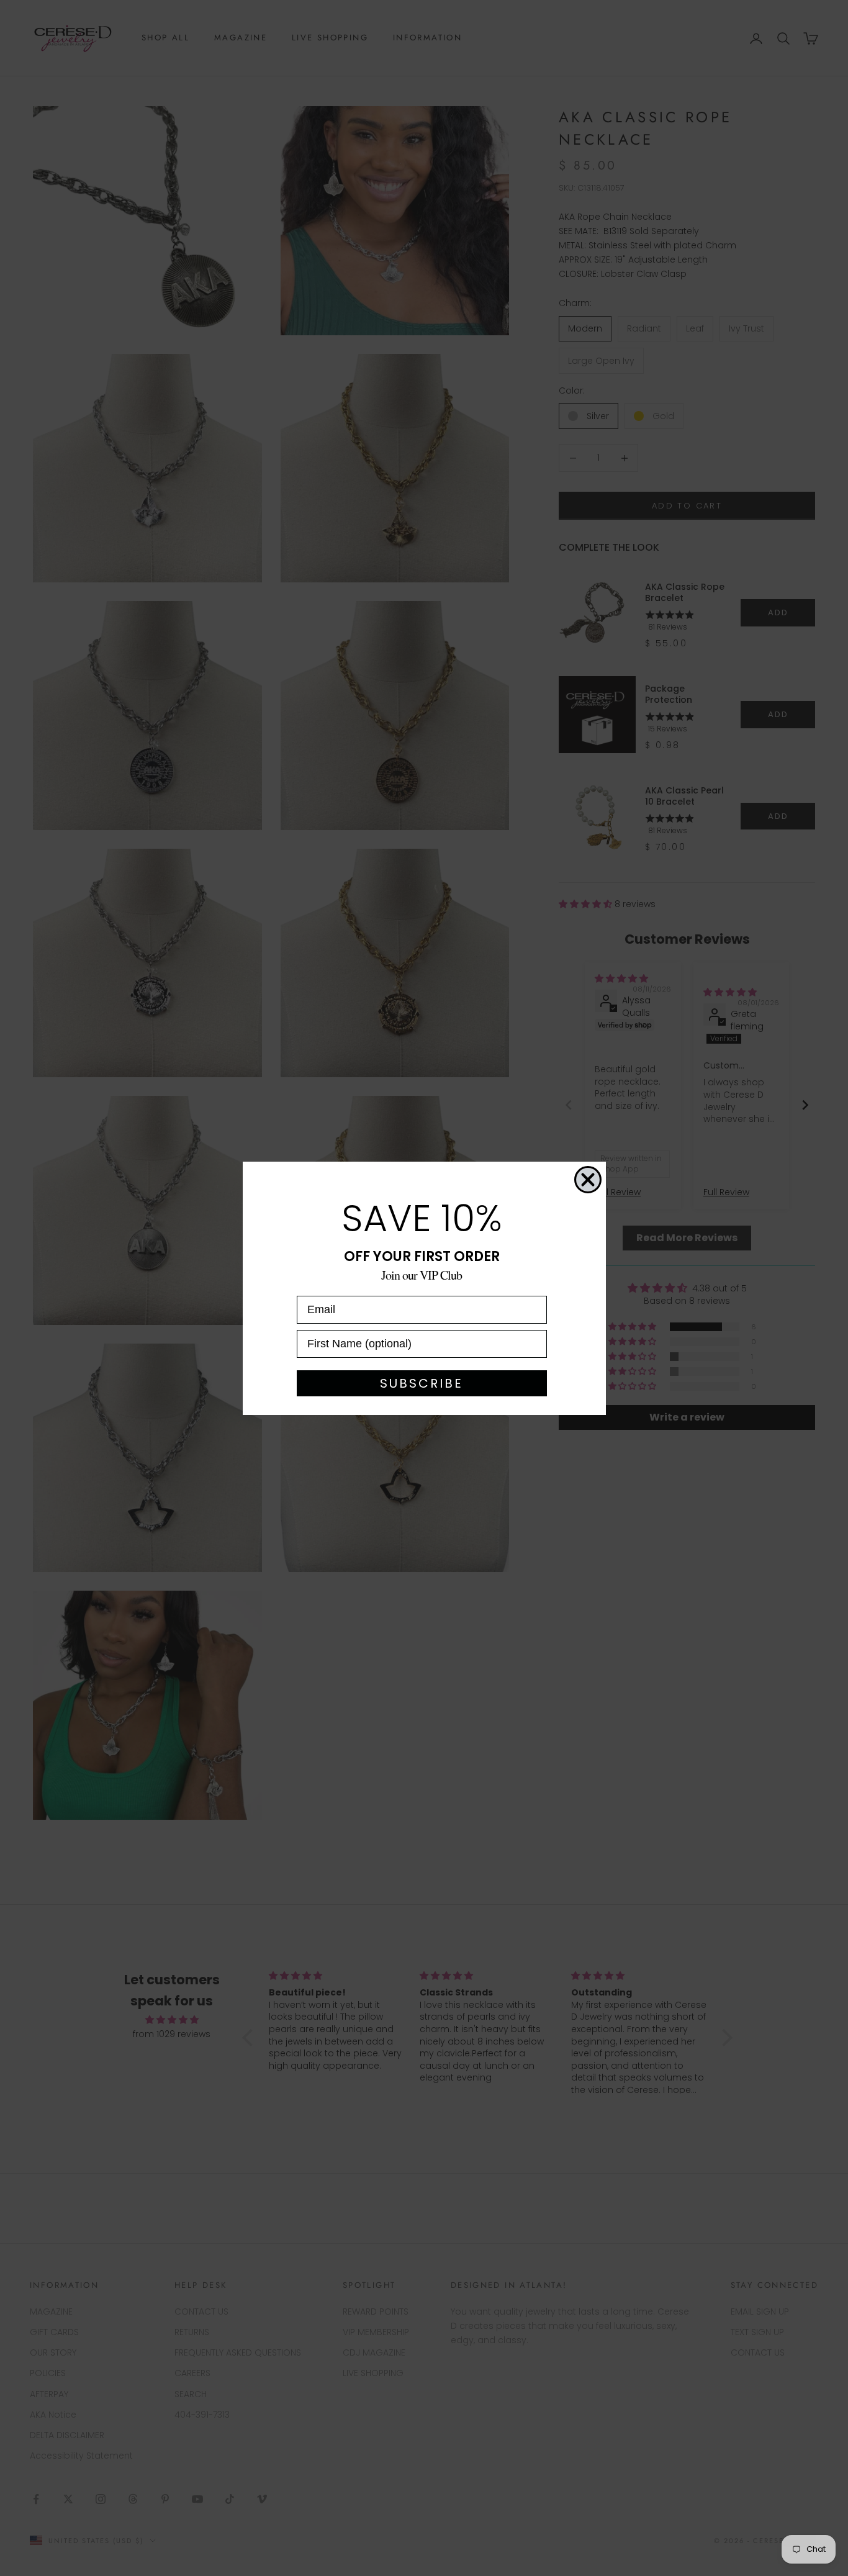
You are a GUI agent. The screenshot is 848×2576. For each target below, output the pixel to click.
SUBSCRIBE (422, 1383)
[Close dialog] (588, 1180)
